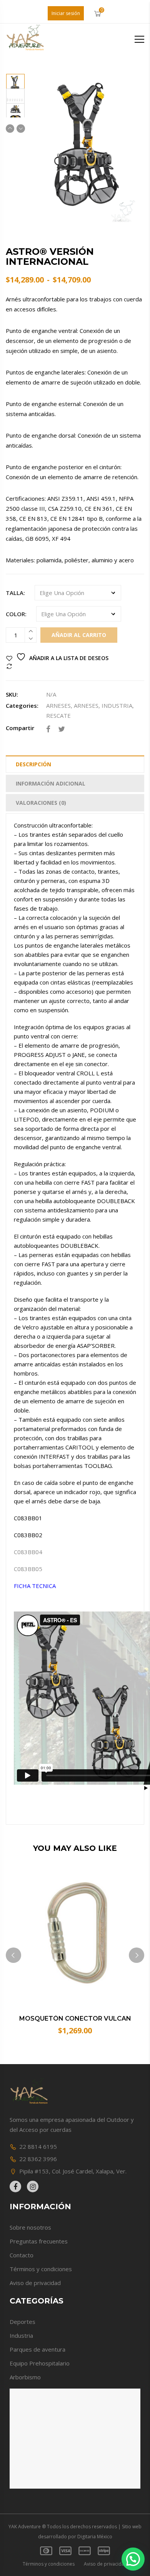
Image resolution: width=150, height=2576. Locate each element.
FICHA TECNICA (35, 1586)
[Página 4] (15, 107)
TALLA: (15, 593)
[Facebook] (48, 729)
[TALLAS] (15, 93)
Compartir (20, 728)
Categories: (22, 705)
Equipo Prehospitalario (40, 2363)
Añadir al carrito (79, 635)
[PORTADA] (15, 78)
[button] (133, 2559)
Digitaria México (95, 2537)
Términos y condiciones (41, 2269)
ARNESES (58, 705)
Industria (21, 2335)
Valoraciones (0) (41, 803)
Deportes (22, 2322)
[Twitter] (62, 729)
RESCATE (58, 715)
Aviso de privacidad (35, 2283)
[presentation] (13, 1955)
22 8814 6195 (38, 2146)
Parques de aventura (37, 2349)
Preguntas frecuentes (39, 2241)
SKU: (12, 694)
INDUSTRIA (117, 705)
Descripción (33, 764)
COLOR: (16, 614)
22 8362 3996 (38, 2159)
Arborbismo (25, 2377)
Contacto (22, 2255)
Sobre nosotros (30, 2227)
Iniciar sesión (66, 13)
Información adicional (51, 783)
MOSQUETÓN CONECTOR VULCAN (75, 2019)
